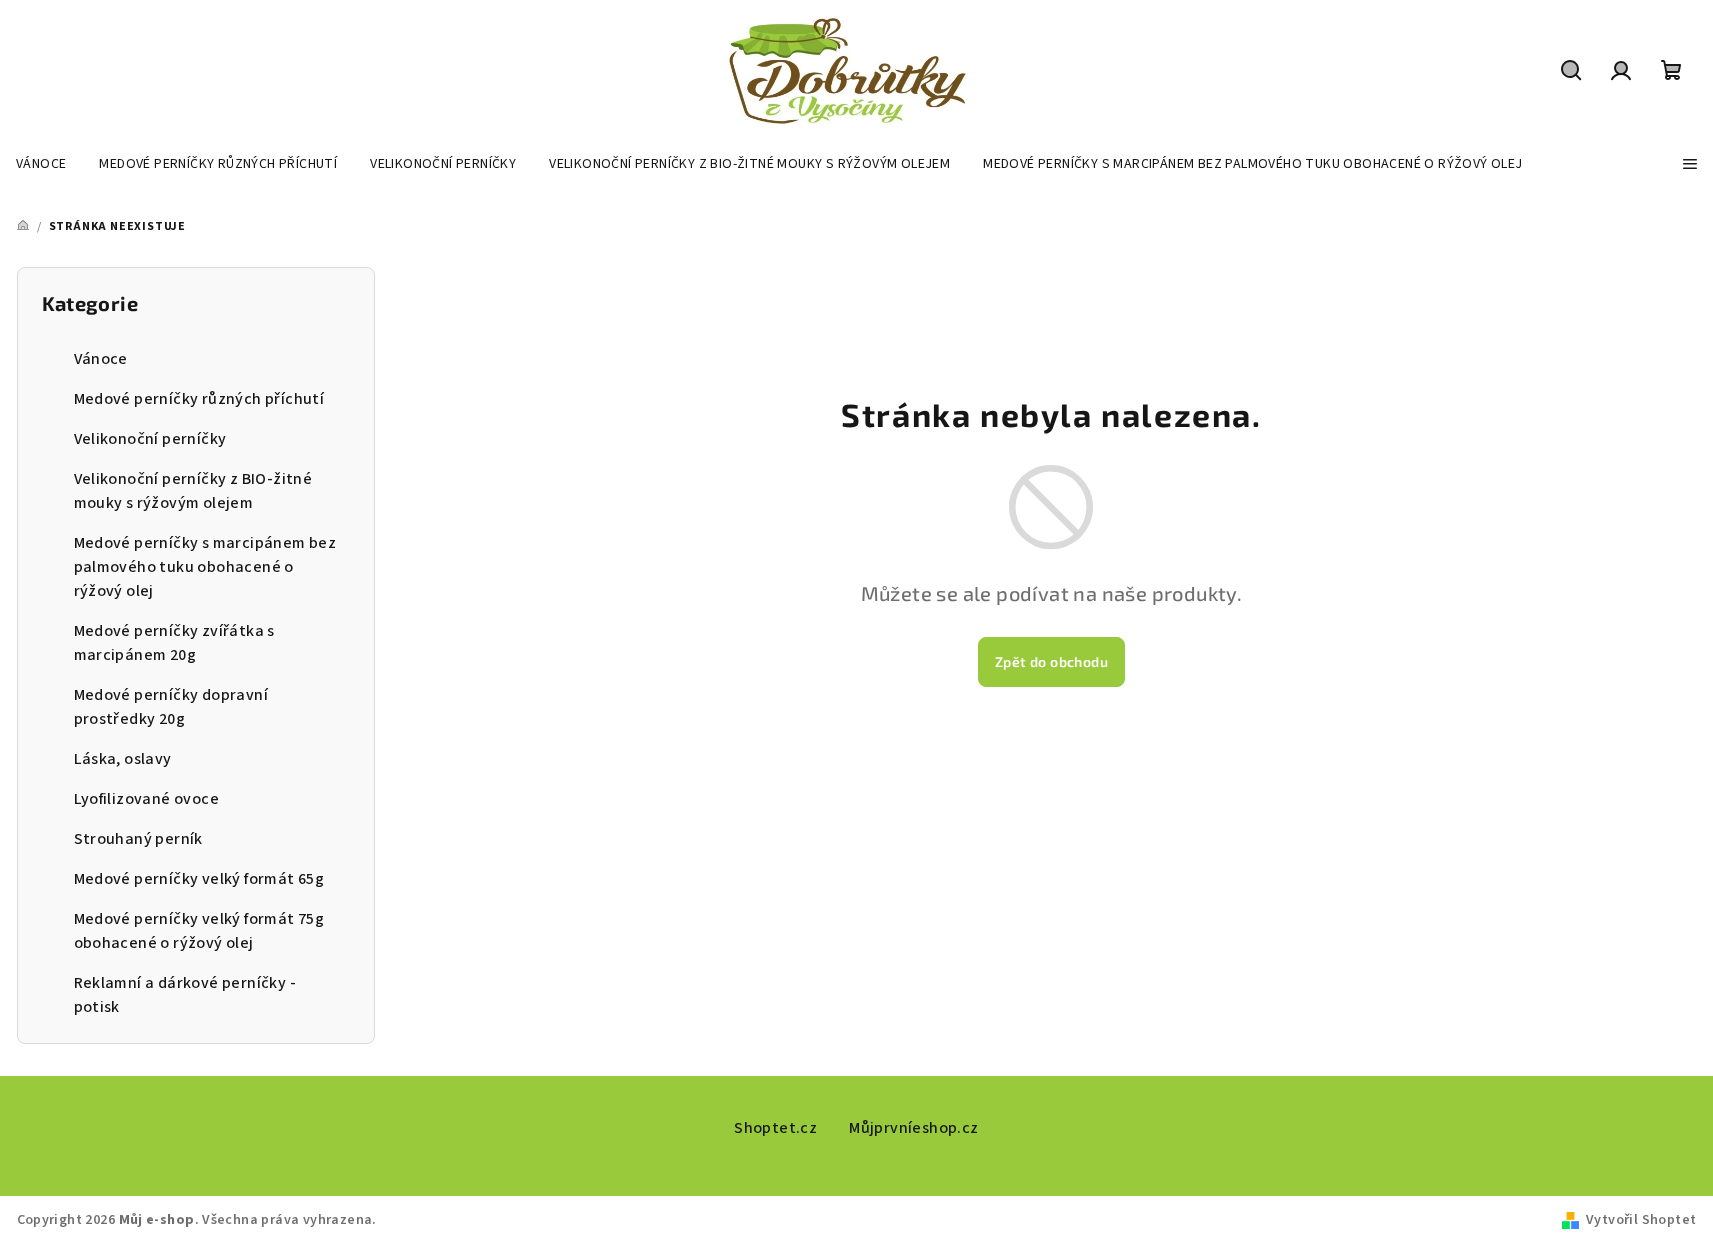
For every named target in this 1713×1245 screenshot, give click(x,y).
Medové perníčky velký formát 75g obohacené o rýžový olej (199, 931)
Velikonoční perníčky (150, 439)
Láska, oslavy (123, 759)
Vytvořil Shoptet (1641, 1220)
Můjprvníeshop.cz (913, 1128)
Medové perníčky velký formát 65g (199, 879)
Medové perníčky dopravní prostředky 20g (171, 707)
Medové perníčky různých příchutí (199, 399)
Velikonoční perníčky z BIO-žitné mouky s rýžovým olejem (193, 491)
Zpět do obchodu (1051, 661)
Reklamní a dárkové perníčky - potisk (185, 995)
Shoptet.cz (775, 1128)
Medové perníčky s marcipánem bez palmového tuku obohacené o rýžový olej (205, 567)
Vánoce (101, 359)
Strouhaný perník (138, 839)
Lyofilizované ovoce (147, 799)
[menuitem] (41, 164)
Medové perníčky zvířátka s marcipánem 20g (174, 643)
